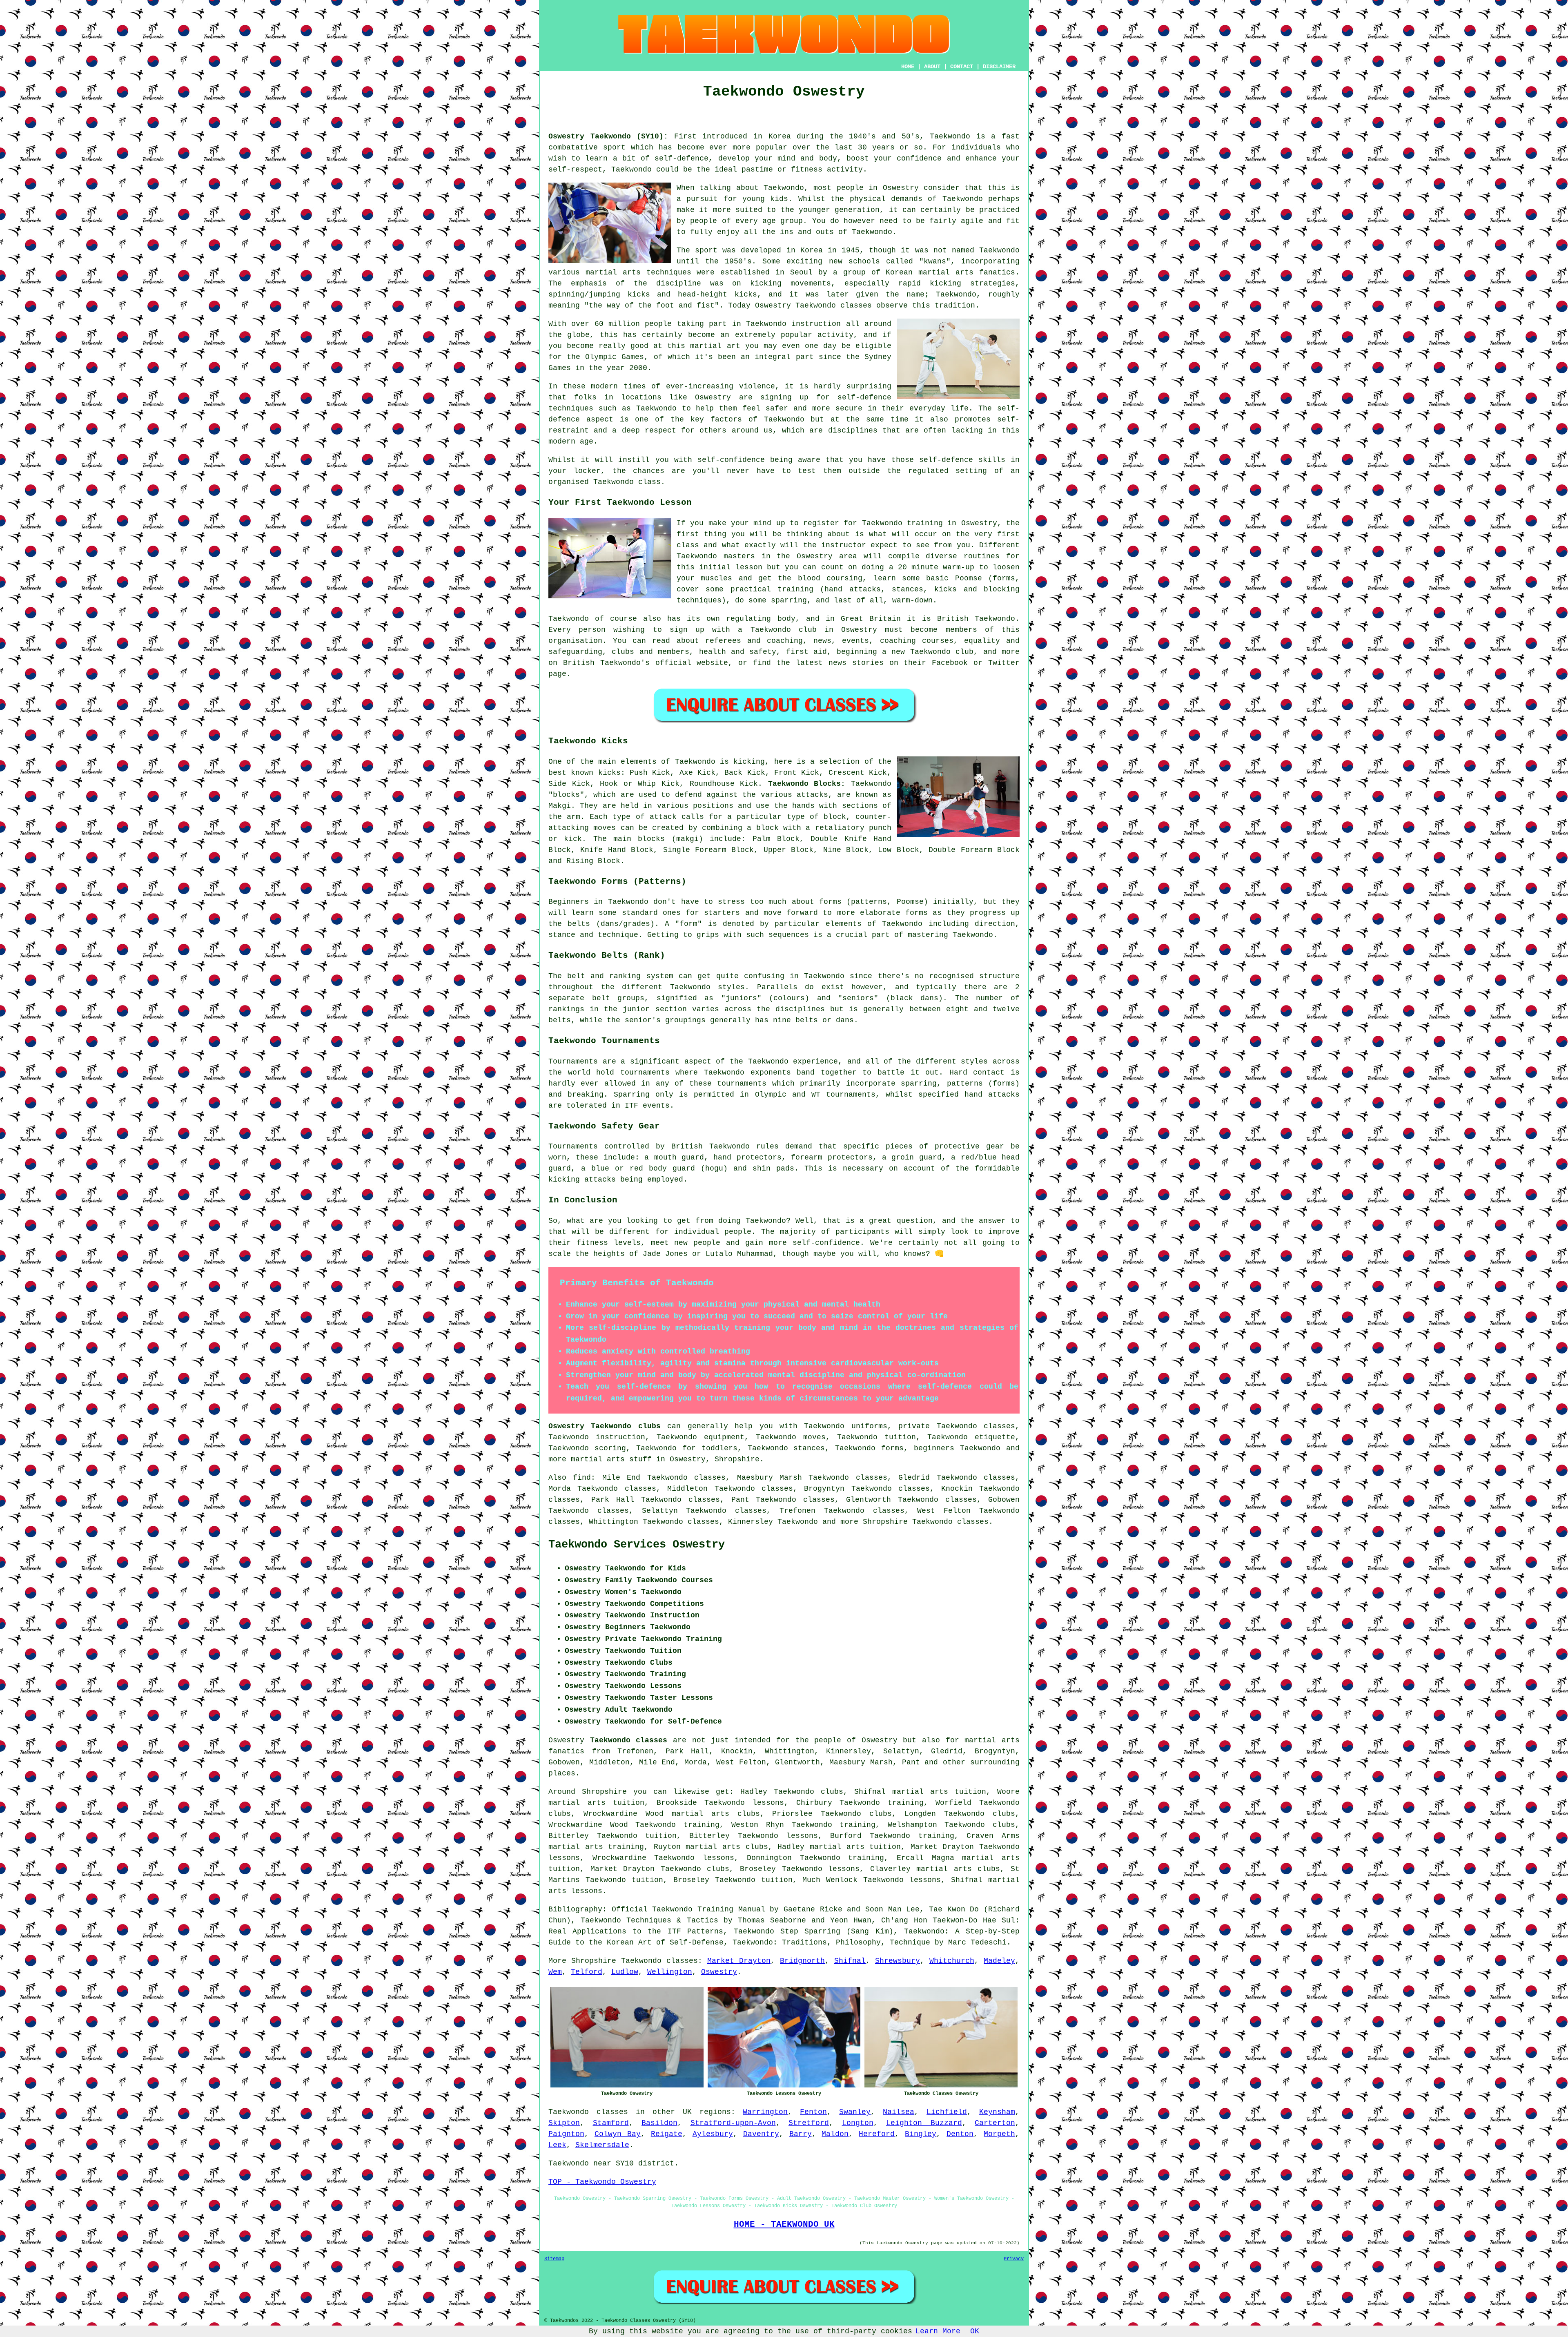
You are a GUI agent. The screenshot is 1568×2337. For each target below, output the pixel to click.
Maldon (835, 2134)
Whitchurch (952, 1961)
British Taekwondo (976, 619)
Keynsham (997, 2112)
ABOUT (932, 67)
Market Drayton (739, 1961)
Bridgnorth (802, 1961)
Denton (960, 2134)
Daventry (761, 2134)
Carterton (995, 2123)
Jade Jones (665, 1254)
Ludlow (625, 1972)
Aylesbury (713, 2134)
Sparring (632, 1095)
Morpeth (999, 2134)
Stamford (611, 2123)
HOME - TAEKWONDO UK (784, 2224)
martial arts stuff (611, 1459)
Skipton (564, 2123)
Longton (858, 2123)
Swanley (855, 2112)
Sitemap (554, 2259)
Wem (555, 1972)
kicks (746, 294)
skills (992, 460)
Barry (801, 2134)
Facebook (950, 663)
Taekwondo (950, 136)
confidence (919, 158)
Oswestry (719, 1972)
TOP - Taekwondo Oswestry (602, 2182)
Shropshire (737, 1459)
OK (975, 2331)
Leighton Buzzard (924, 2123)
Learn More (938, 2331)
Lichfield (947, 2112)
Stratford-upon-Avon (733, 2123)
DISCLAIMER (999, 67)
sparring (789, 600)
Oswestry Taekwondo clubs (605, 1426)
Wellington (670, 1972)
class (688, 545)
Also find (570, 1478)
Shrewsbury (898, 1961)
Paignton (566, 2134)
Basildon (659, 2123)
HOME (908, 67)
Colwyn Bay (618, 2134)
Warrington (765, 2112)
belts (560, 1020)
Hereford (877, 2134)
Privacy (1014, 2259)
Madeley (999, 1961)
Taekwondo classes (659, 1961)
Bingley (921, 2134)
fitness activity (827, 169)
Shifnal (850, 1961)
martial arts (613, 272)
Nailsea (899, 2112)
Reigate (667, 2134)
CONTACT (962, 67)
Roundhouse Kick (724, 784)
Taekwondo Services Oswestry (637, 1545)
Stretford (809, 2123)
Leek (557, 2145)
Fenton (813, 2112)
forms (830, 902)
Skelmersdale (602, 2145)
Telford (587, 1972)
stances (908, 589)
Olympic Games (615, 357)
